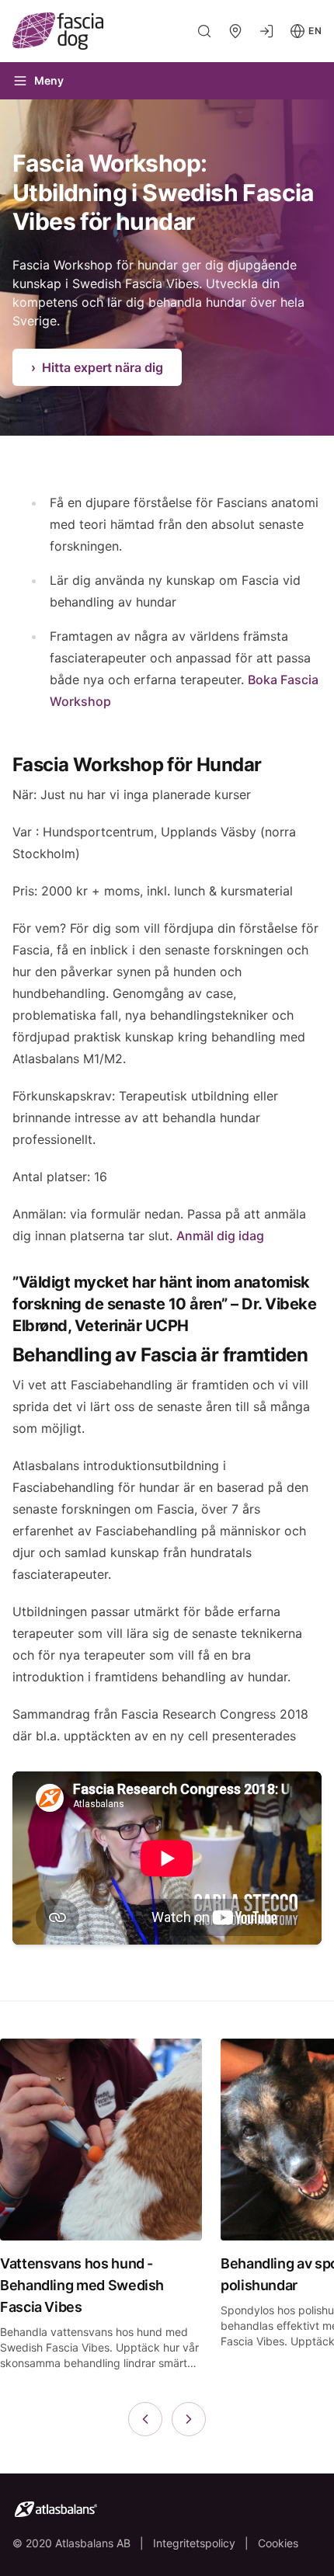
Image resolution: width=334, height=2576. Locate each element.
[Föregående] (145, 2419)
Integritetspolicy (194, 2543)
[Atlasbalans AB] (167, 2509)
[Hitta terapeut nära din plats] (235, 31)
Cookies (278, 2543)
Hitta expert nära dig (97, 367)
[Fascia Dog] (82, 31)
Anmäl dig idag (220, 1236)
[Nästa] (189, 2419)
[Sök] (204, 31)
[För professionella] (266, 31)
